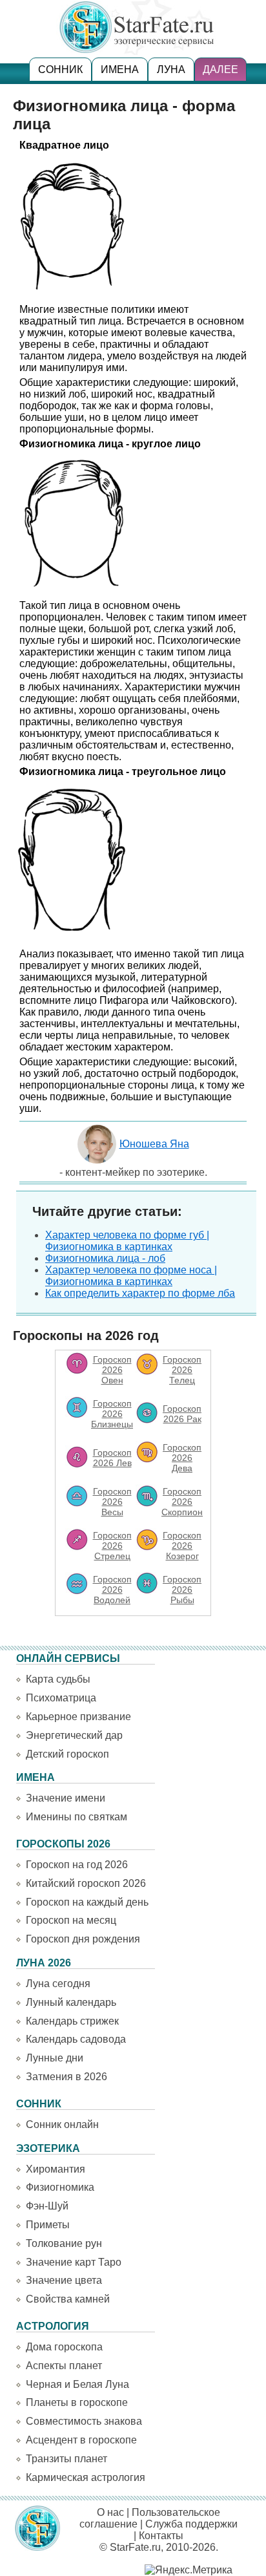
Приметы (48, 2225)
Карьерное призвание (78, 1717)
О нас (110, 2512)
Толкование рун (64, 2243)
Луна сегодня (58, 1984)
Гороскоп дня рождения (83, 1939)
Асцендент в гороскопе (81, 2440)
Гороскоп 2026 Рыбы (182, 1590)
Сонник (60, 69)
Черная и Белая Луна (77, 2384)
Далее (220, 69)
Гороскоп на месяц (71, 1920)
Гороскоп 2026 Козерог (182, 1546)
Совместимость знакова (84, 2421)
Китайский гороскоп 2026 (86, 1883)
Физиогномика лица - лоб (105, 1258)
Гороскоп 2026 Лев (112, 1458)
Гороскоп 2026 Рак (182, 1414)
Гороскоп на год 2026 (77, 1865)
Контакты (161, 2536)
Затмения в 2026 (66, 2077)
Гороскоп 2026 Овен (112, 1370)
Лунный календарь (71, 2002)
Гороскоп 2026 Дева (182, 1458)
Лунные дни (55, 2058)
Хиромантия (56, 2169)
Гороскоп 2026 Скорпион (182, 1502)
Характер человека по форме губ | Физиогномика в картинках (127, 1241)
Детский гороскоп (67, 1754)
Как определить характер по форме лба (140, 1293)
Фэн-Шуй (47, 2206)
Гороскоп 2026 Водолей (112, 1590)
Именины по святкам (77, 1817)
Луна (171, 69)
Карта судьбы (58, 1679)
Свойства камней (68, 2299)
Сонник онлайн (62, 2124)
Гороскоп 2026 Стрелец (112, 1546)
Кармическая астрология (86, 2477)
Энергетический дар (74, 1735)
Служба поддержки (191, 2524)
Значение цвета (64, 2280)
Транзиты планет (66, 2459)
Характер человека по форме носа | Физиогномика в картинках (131, 1276)
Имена (120, 69)
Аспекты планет (64, 2366)
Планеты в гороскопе (77, 2402)
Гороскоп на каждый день (87, 1902)
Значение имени (66, 1798)
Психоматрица (61, 1698)
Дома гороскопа (64, 2347)
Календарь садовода (76, 2039)
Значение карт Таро (74, 2262)
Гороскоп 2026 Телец (182, 1370)
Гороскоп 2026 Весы (112, 1502)
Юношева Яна (154, 1144)
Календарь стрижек (72, 2021)
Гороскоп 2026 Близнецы (112, 1414)
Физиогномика (60, 2187)
